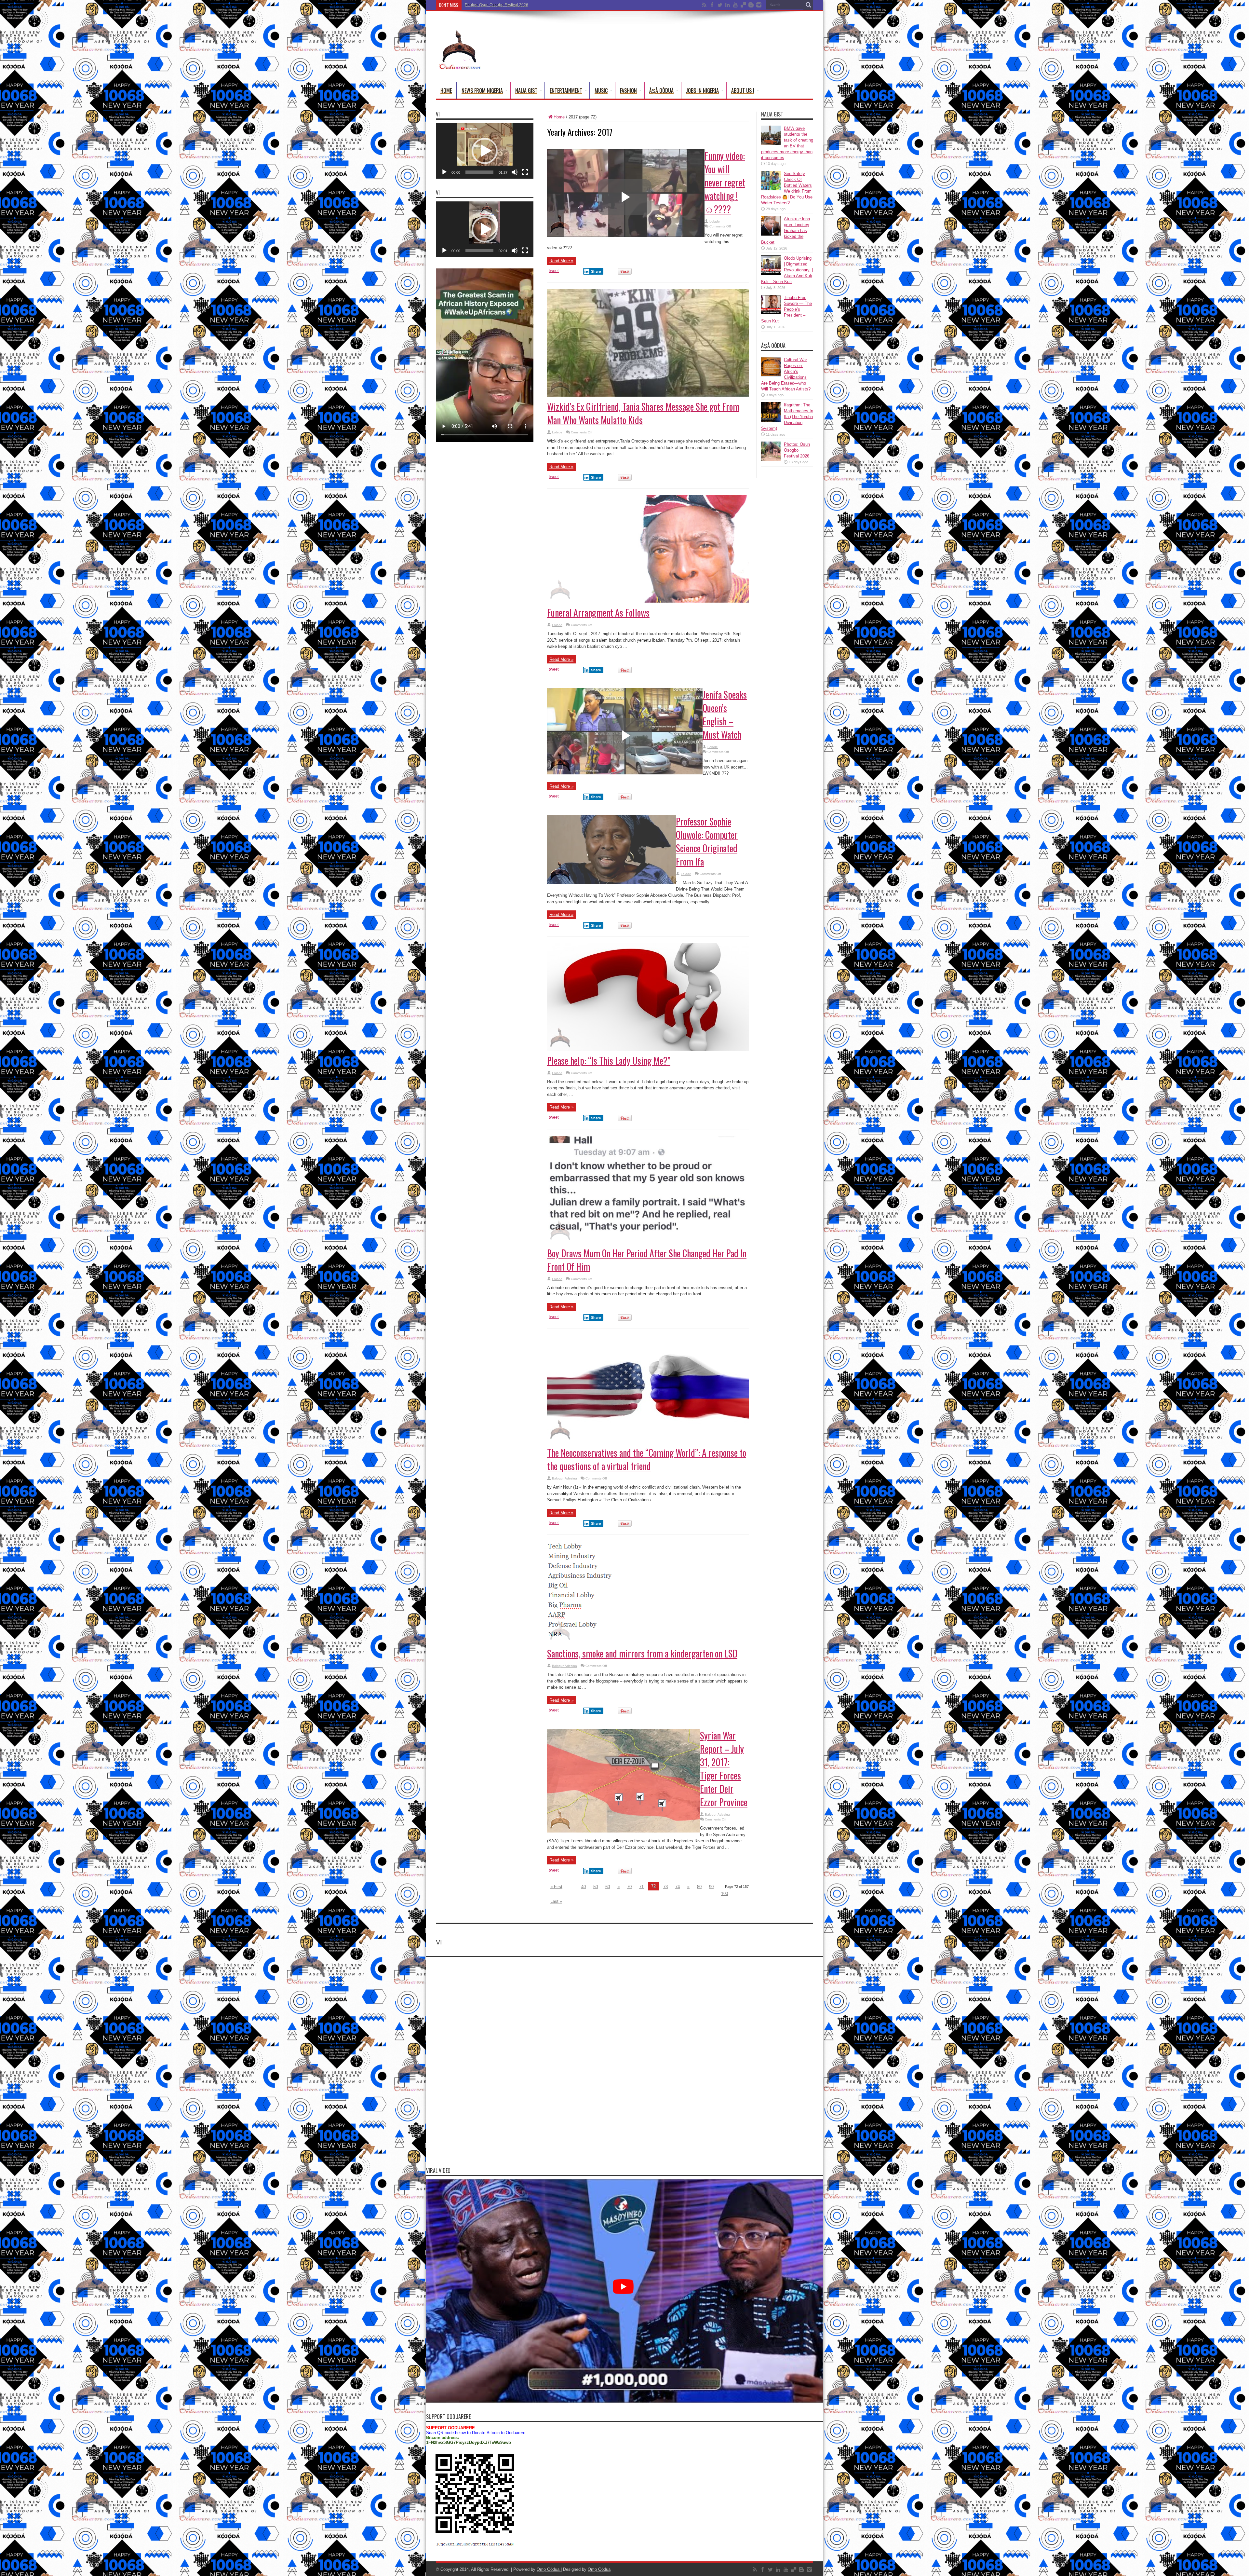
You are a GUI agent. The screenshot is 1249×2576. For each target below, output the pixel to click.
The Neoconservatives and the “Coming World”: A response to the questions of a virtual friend (647, 1459)
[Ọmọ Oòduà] (459, 66)
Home (446, 90)
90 (711, 1887)
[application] (485, 151)
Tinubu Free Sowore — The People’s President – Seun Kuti (786, 309)
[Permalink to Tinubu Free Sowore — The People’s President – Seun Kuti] (771, 313)
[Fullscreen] (525, 172)
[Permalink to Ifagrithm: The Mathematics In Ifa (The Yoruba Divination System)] (771, 420)
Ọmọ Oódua (549, 2569)
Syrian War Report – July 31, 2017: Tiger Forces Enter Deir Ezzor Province (724, 1769)
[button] (485, 151)
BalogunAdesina (564, 1478)
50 (596, 1887)
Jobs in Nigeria (702, 90)
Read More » (561, 261)
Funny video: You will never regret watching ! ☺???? (725, 182)
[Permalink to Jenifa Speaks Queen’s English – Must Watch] (625, 773)
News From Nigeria (482, 90)
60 (608, 1887)
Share (596, 271)
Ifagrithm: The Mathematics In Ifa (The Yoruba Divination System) (787, 417)
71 (641, 1887)
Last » (556, 1901)
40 (584, 1887)
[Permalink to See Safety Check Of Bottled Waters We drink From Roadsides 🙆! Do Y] (771, 189)
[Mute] (515, 172)
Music (601, 90)
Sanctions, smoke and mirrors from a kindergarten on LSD (642, 1653)
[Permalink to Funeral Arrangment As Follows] (648, 601)
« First (556, 1887)
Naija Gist (526, 90)
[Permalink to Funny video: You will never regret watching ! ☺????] (626, 235)
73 (665, 1887)
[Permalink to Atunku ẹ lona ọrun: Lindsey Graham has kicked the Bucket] (771, 234)
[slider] (479, 172)
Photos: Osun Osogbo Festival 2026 (497, 5)
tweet (554, 271)
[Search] (808, 5)
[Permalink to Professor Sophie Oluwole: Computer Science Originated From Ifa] (611, 883)
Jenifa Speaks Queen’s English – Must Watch (725, 715)
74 (678, 1887)
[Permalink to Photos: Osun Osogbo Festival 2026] (771, 460)
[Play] (444, 172)
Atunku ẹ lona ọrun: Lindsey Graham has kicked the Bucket (786, 231)
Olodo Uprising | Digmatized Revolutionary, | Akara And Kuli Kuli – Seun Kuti (787, 270)
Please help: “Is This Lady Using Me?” (609, 1061)
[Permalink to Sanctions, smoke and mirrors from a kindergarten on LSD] (648, 1642)
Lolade (715, 221)
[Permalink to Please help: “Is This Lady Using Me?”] (648, 1049)
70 (629, 1887)
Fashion (628, 90)
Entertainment (566, 90)
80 (699, 1887)
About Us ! (743, 90)
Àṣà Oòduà (661, 90)
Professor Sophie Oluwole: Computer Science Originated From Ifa (707, 841)
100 (725, 1894)
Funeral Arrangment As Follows (598, 613)
